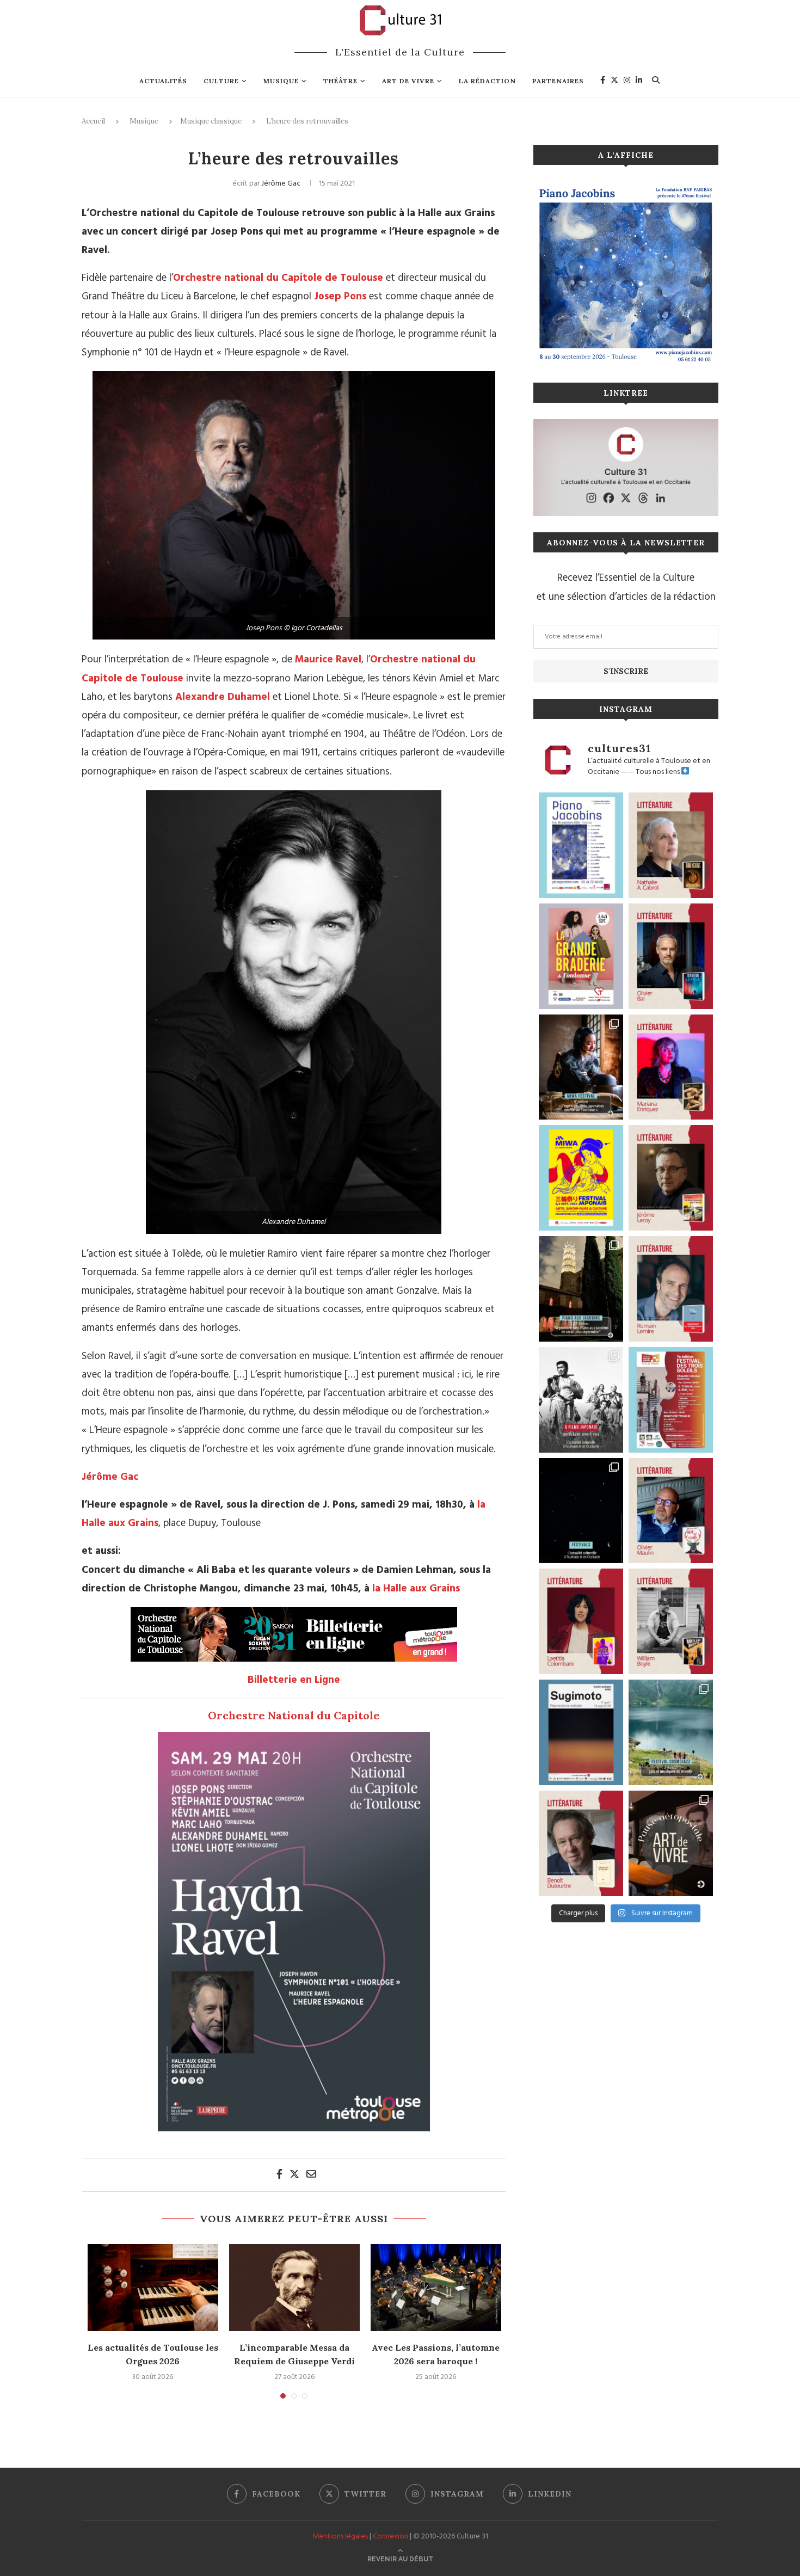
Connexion (390, 2537)
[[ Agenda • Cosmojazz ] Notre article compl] (671, 1732)
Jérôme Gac (281, 184)
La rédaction (487, 81)
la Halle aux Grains (416, 1589)
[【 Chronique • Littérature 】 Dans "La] (671, 1067)
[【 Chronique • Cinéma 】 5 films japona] (581, 1400)
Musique (281, 81)
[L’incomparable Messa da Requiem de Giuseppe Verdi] (294, 2288)
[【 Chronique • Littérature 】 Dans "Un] (581, 1621)
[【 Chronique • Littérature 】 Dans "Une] (671, 1621)
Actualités (163, 81)
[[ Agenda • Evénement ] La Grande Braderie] (581, 956)
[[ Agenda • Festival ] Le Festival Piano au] (581, 845)
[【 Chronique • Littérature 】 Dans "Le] (671, 956)
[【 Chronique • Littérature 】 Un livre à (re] (581, 1843)
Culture (221, 81)
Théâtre (340, 81)
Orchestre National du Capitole (294, 1715)
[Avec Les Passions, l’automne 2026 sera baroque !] (436, 2288)
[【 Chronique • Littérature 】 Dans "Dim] (671, 845)
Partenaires (558, 81)
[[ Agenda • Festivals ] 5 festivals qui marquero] (581, 1511)
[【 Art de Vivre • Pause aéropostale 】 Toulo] (671, 1843)
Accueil (93, 121)
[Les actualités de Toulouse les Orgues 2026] (153, 2288)
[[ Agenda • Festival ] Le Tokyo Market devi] (581, 1178)
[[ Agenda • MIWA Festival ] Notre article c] (581, 1067)
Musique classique (211, 121)
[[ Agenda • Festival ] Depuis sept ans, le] (671, 1400)
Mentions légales (340, 2537)
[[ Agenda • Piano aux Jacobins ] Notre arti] (581, 1289)
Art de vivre (408, 81)
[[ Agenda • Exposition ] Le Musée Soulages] (581, 1732)
